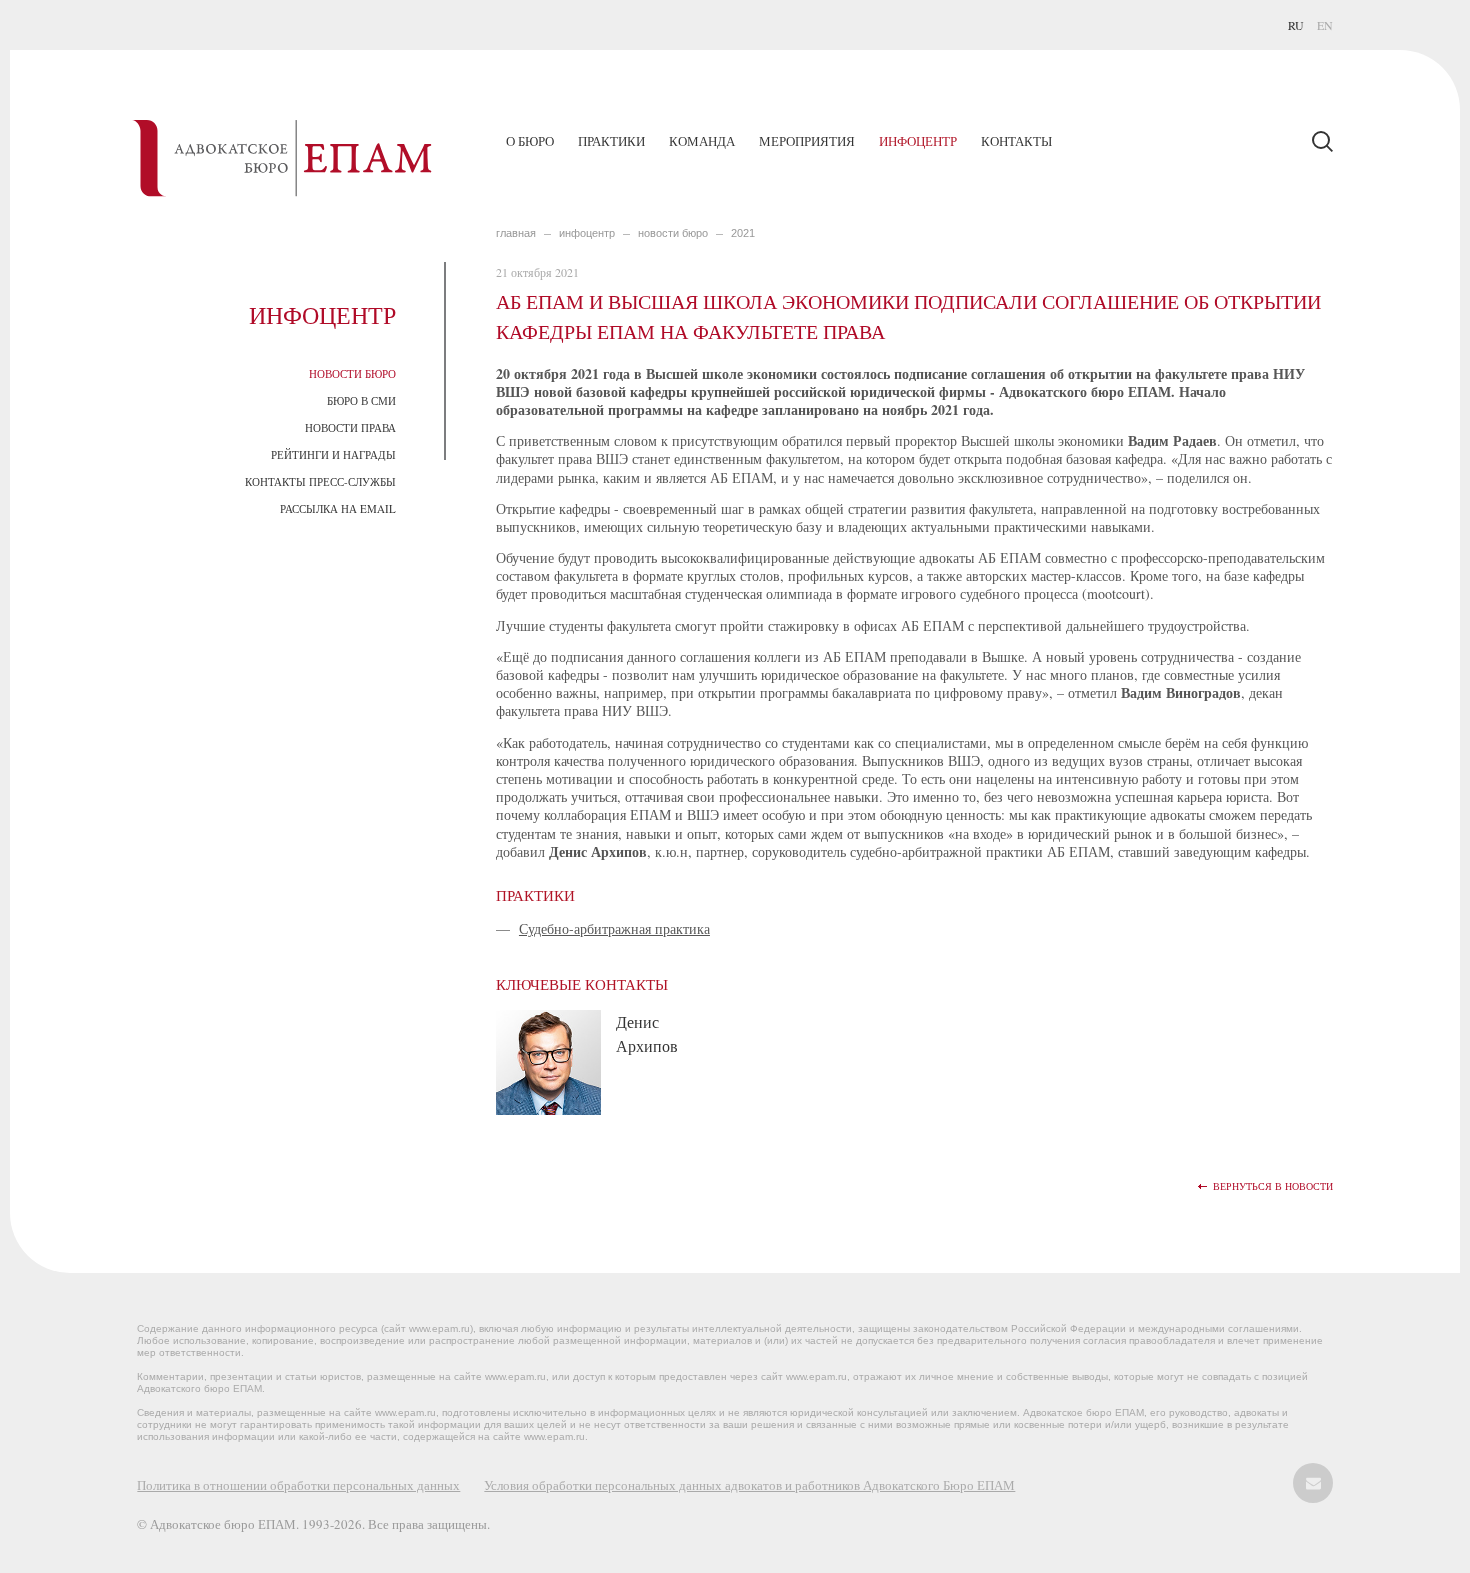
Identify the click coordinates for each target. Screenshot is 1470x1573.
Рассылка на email (338, 508)
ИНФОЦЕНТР (587, 233)
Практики (611, 141)
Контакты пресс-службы (320, 481)
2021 (743, 233)
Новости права (350, 427)
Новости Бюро (352, 373)
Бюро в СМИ (361, 400)
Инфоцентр (918, 141)
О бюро (530, 141)
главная (516, 233)
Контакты (1016, 141)
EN (1325, 25)
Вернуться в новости (1273, 1186)
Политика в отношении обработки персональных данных (298, 1485)
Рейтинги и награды (333, 454)
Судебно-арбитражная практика (614, 928)
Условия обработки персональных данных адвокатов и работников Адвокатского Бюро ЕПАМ (749, 1485)
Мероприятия (807, 141)
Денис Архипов (647, 1033)
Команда (702, 141)
